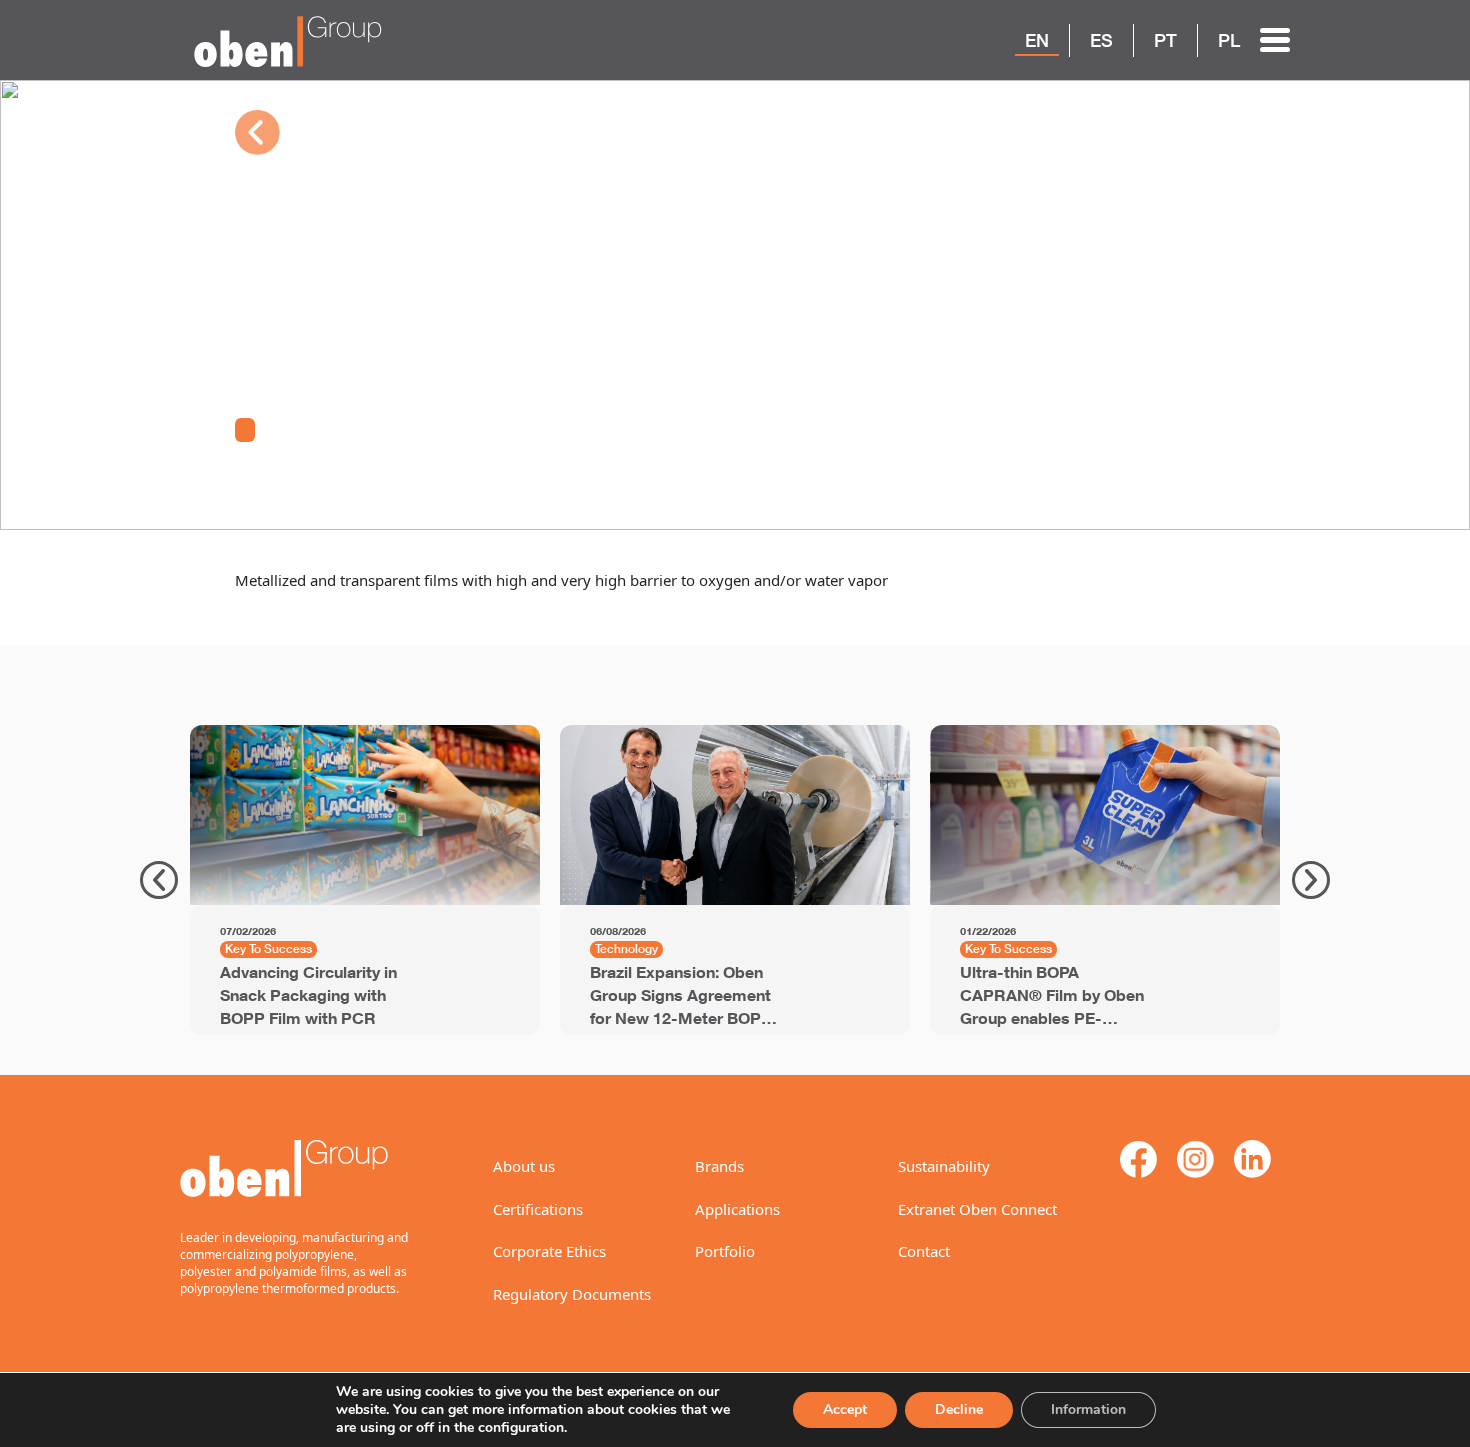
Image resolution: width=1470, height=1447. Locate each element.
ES (1101, 40)
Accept (845, 1409)
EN (1037, 40)
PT (1165, 40)
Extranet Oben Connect (977, 1209)
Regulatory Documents (572, 1294)
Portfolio (725, 1251)
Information (1088, 1409)
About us (524, 1166)
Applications (737, 1209)
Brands (719, 1166)
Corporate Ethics (549, 1251)
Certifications (538, 1209)
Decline (959, 1409)
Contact (924, 1251)
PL (1229, 40)
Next (1311, 880)
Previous (159, 880)
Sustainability (944, 1166)
